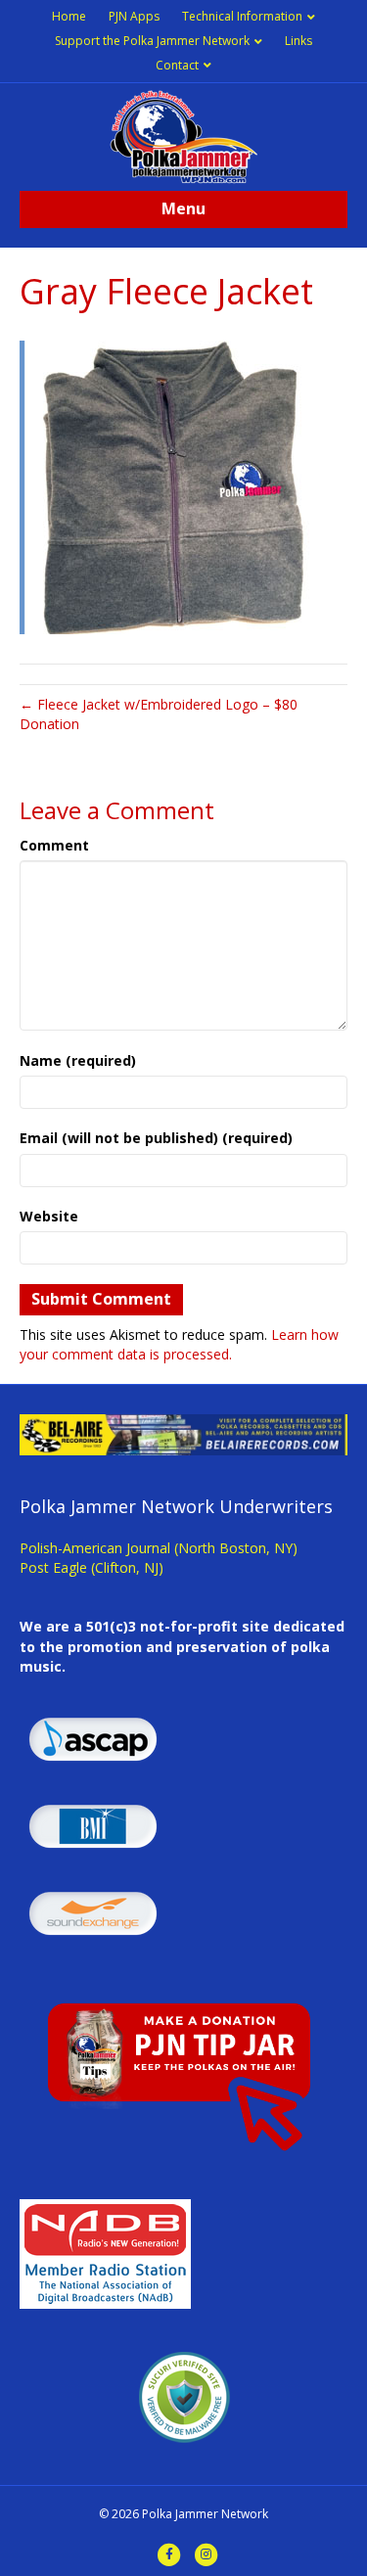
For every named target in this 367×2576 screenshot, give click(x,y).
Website (49, 1216)
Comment (54, 845)
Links (298, 41)
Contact (177, 65)
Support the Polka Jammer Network (152, 41)
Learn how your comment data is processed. (179, 1344)
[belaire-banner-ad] (183, 1433)
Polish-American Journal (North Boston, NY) (159, 1548)
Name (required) (78, 1060)
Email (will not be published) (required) (156, 1138)
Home (69, 16)
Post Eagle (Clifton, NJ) (92, 1567)
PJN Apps (134, 16)
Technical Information (242, 16)
